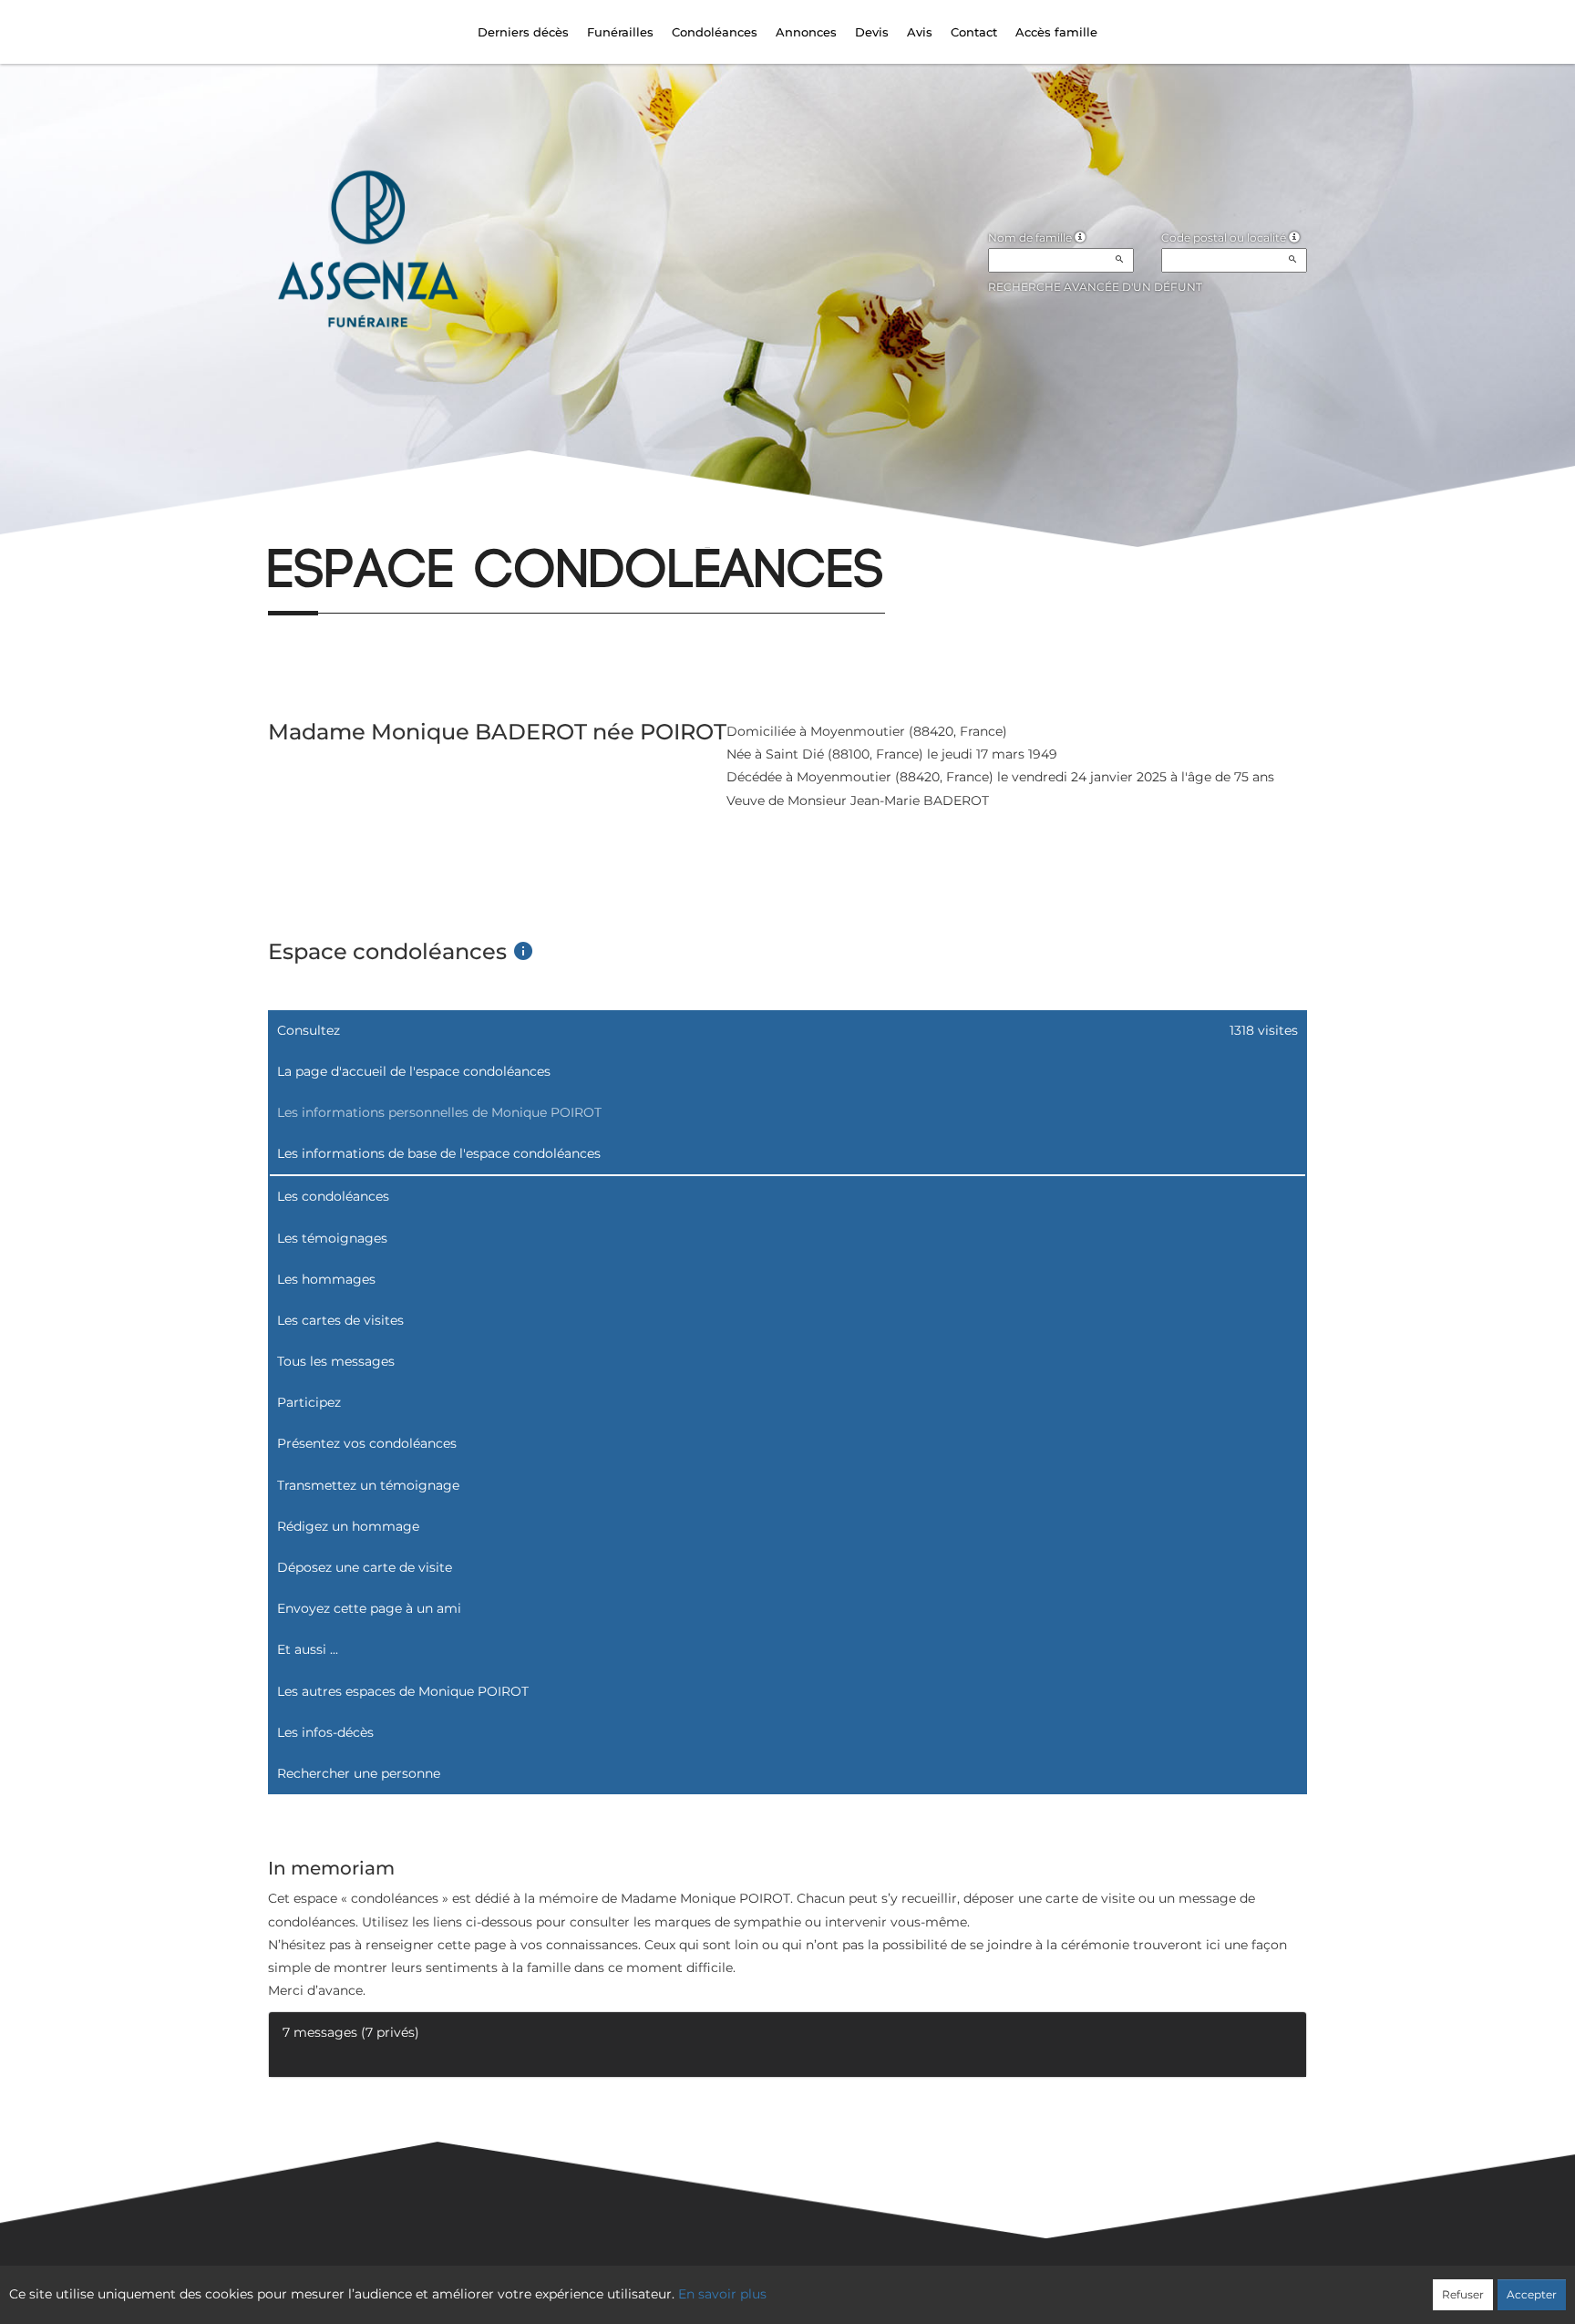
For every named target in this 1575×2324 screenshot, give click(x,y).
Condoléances (715, 32)
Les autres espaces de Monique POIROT (403, 1691)
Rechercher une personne (359, 1773)
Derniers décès (523, 32)
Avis (920, 32)
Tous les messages (336, 1361)
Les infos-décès (325, 1732)
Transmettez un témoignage (368, 1485)
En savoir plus (722, 2294)
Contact (974, 32)
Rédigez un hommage (348, 1526)
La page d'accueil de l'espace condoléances (414, 1071)
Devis (872, 32)
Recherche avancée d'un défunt (1095, 287)
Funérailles (620, 32)
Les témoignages (332, 1238)
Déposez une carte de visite (365, 1567)
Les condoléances (333, 1196)
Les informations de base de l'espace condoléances (439, 1153)
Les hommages (326, 1279)
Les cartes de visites (340, 1320)
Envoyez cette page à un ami (369, 1608)
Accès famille (1056, 32)
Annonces (806, 32)
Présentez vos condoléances (367, 1443)
